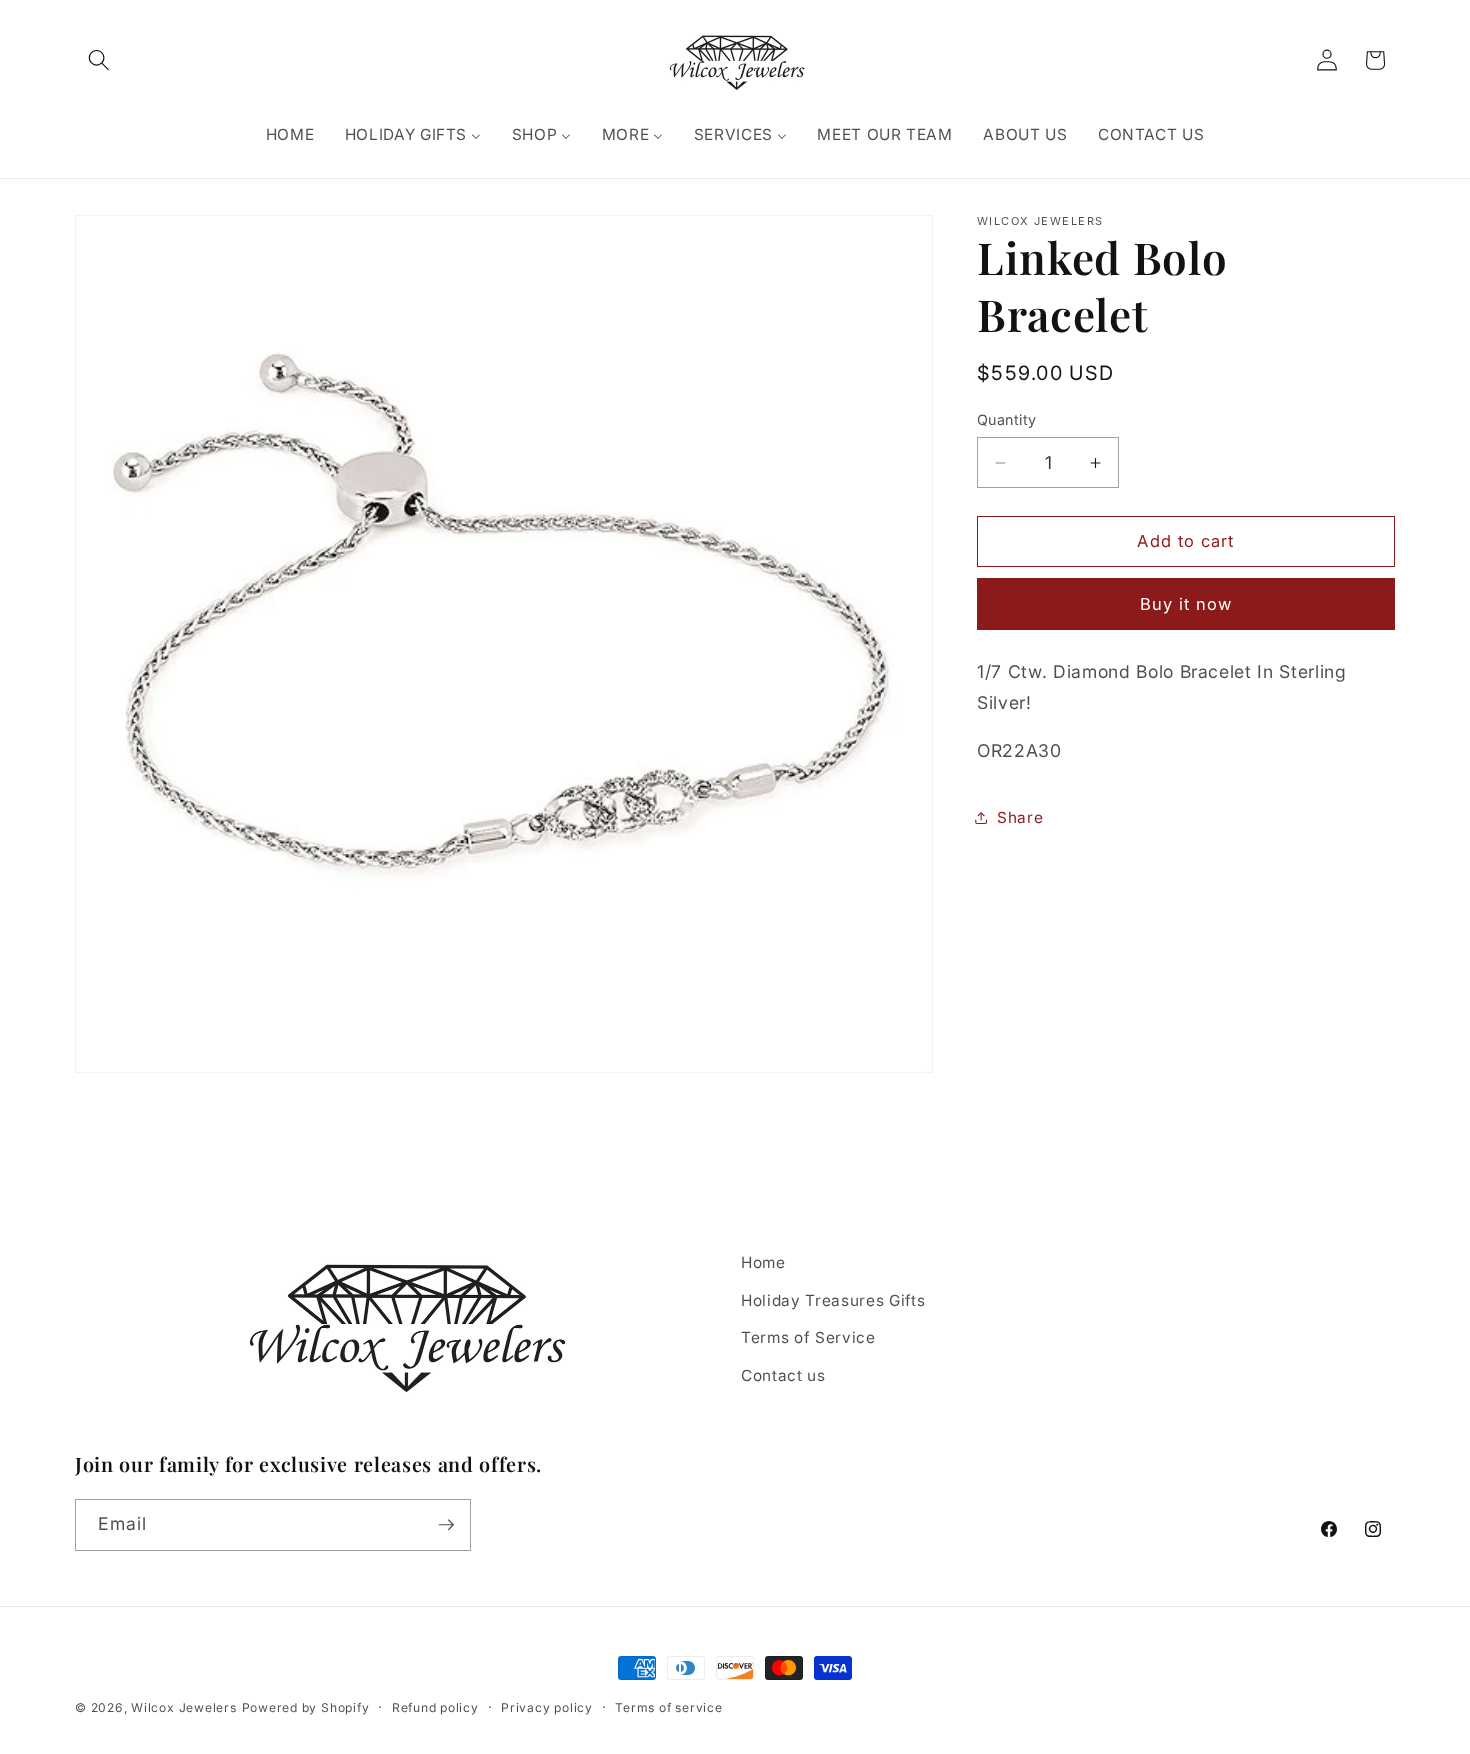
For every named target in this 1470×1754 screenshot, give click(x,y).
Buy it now (1186, 604)
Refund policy (435, 1707)
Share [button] (1020, 817)
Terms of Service (808, 1337)
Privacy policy (547, 1707)
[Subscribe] (446, 1525)
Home (763, 1262)
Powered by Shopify (306, 1707)
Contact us (783, 1375)
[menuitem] (289, 135)
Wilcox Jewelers (184, 1707)
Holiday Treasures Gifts (833, 1300)
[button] (99, 60)
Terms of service (668, 1707)
